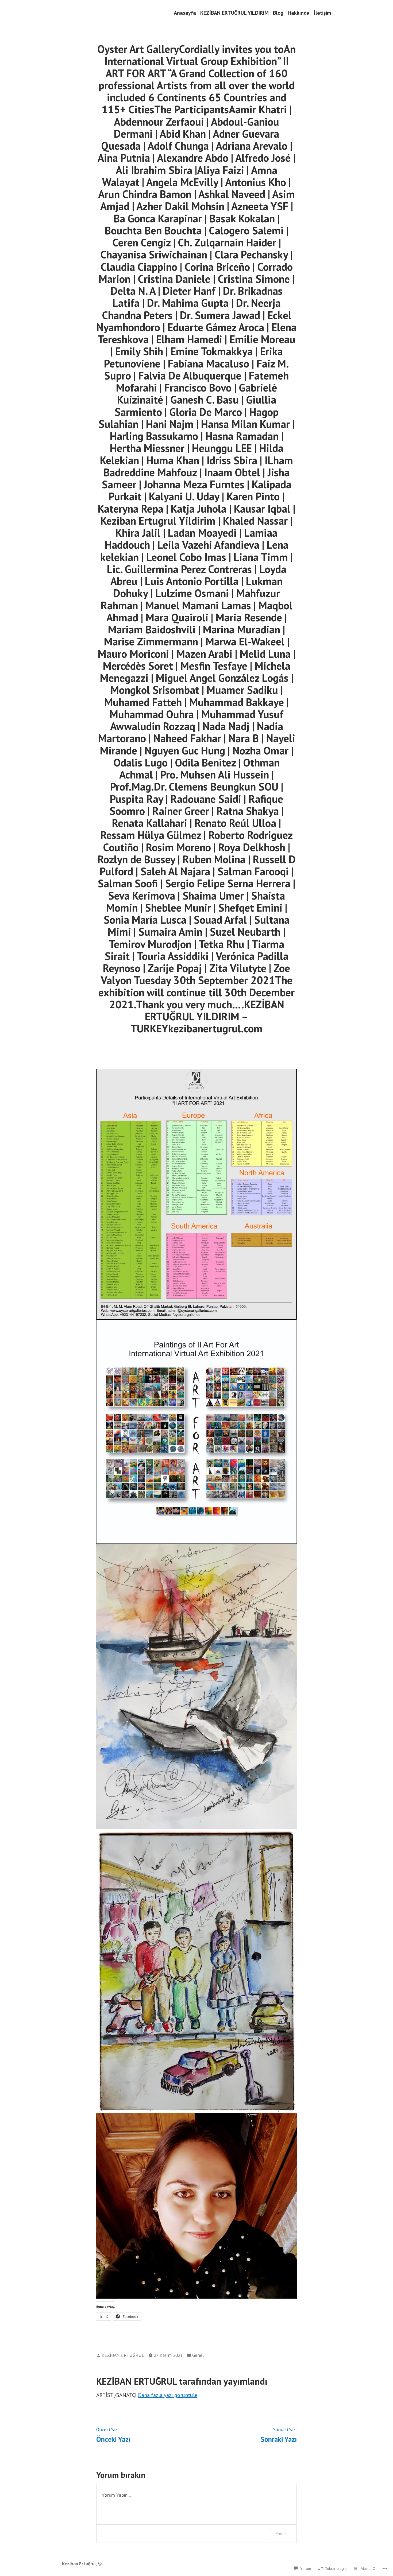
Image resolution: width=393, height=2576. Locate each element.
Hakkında (299, 13)
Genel (198, 2355)
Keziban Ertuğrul (79, 2564)
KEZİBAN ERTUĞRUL (123, 2355)
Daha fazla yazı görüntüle (168, 2395)
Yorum (281, 2534)
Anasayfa (185, 13)
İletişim (322, 13)
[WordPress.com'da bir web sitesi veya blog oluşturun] (100, 2564)
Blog (278, 13)
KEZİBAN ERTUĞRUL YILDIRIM (234, 13)
